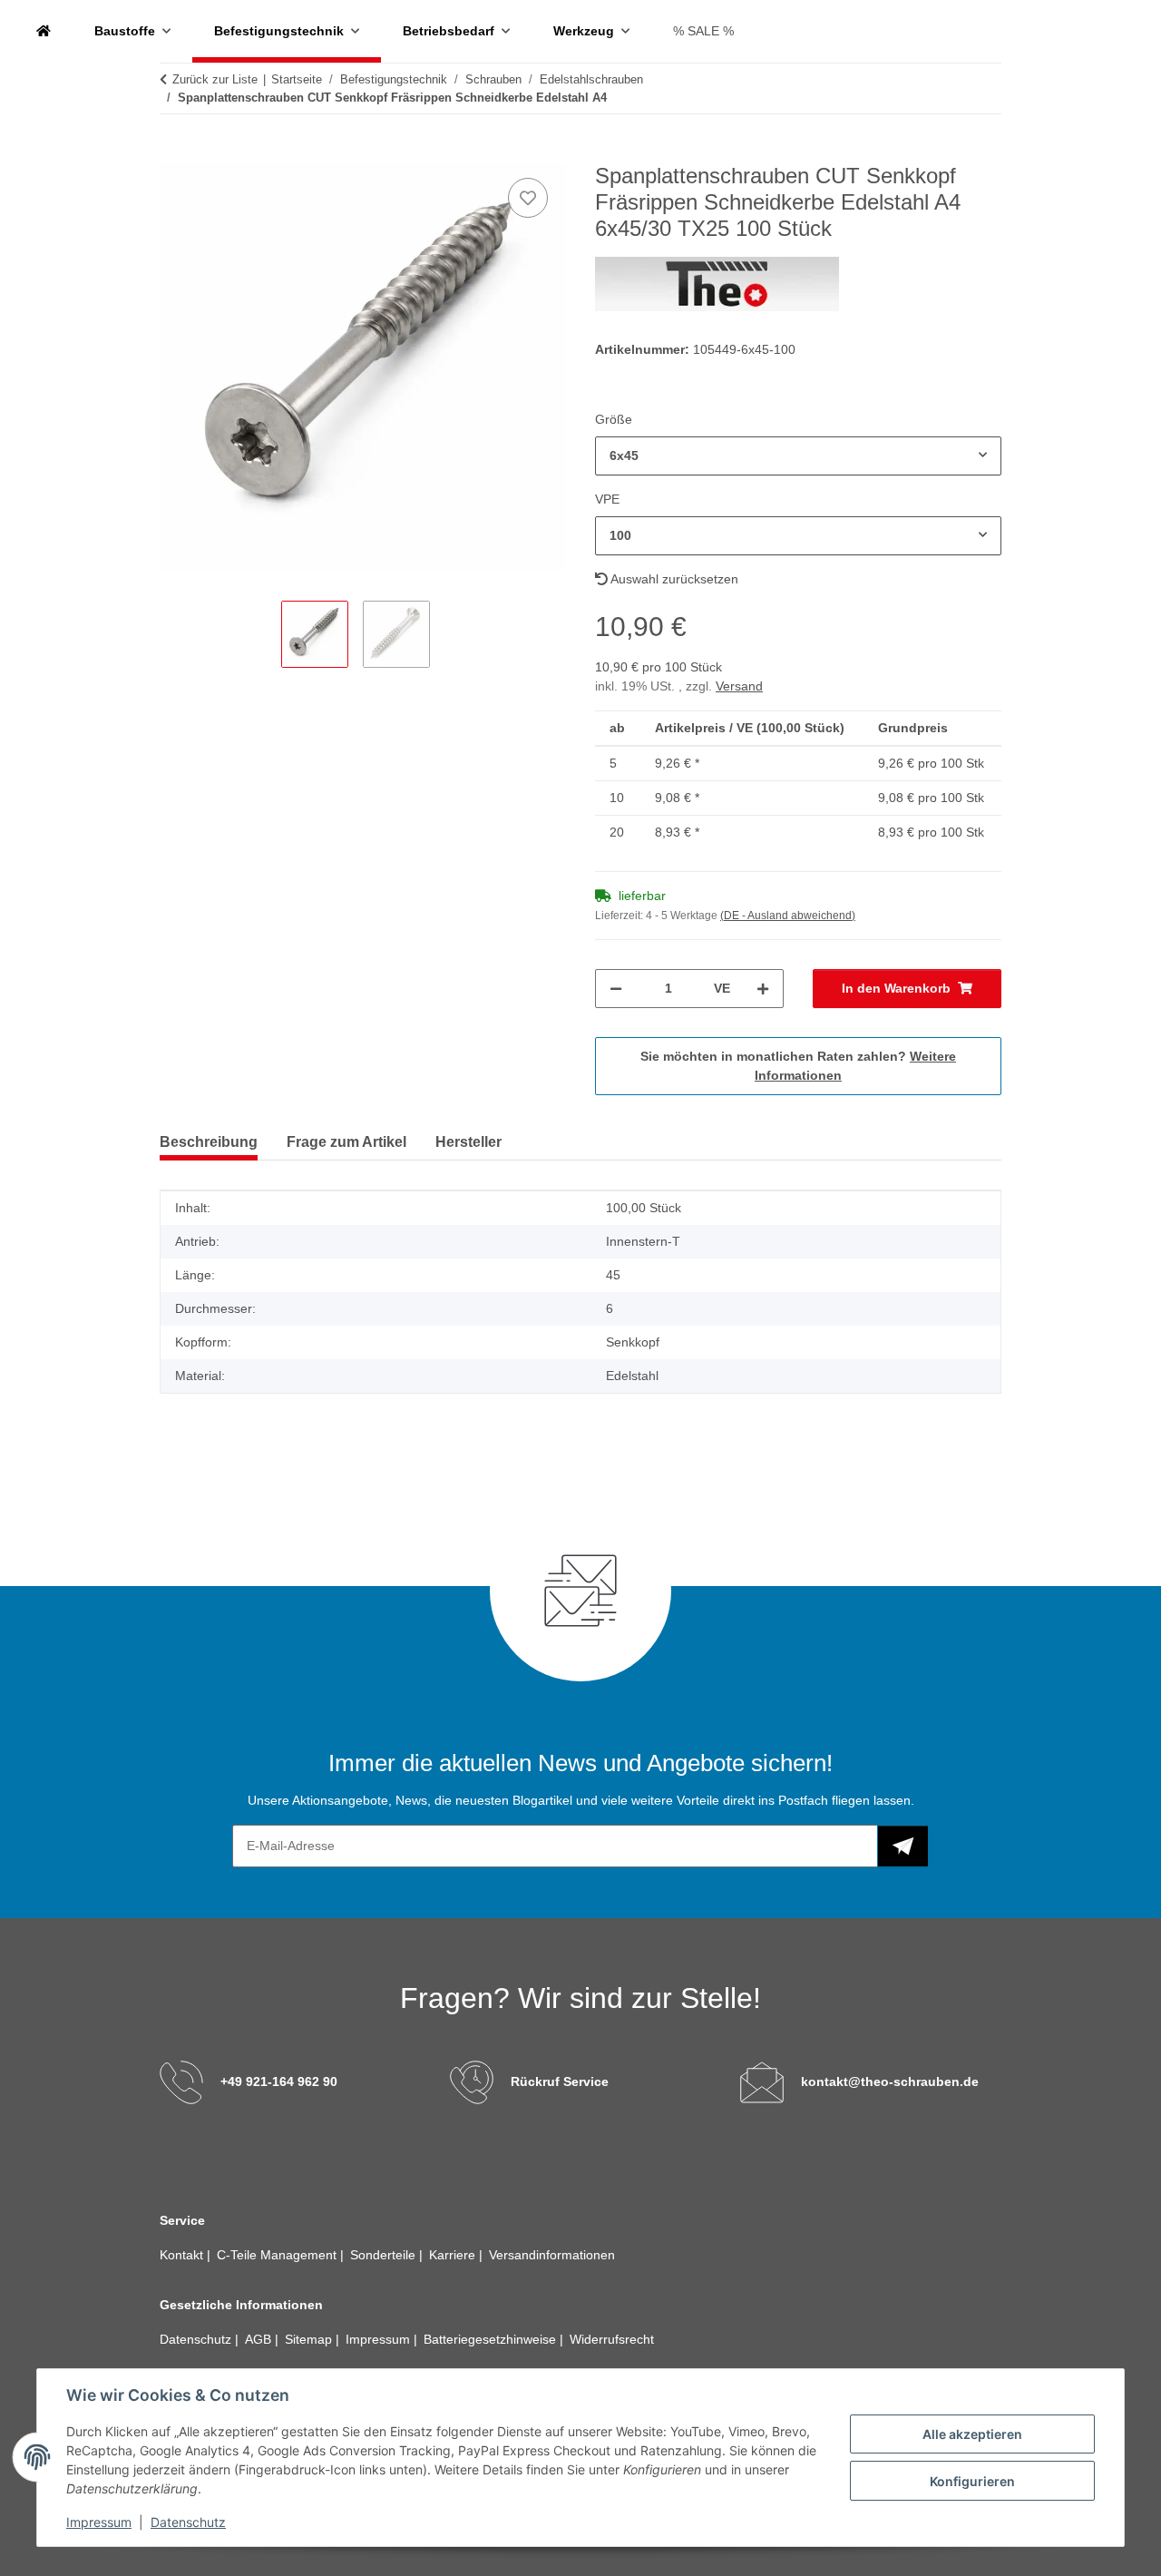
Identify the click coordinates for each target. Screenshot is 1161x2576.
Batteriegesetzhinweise (492, 2339)
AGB (260, 2339)
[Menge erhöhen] (763, 989)
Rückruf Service (560, 2081)
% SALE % (703, 31)
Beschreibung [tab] (209, 1142)
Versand (739, 686)
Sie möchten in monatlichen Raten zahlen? (798, 1066)
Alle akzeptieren (972, 2434)
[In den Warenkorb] (174, 153)
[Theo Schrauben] (44, 31)
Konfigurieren (972, 2481)
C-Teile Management (278, 2255)
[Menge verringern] (616, 989)
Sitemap (310, 2339)
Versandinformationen (552, 2255)
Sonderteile (385, 2255)
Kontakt (183, 2255)
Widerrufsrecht (612, 2339)
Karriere (454, 2255)
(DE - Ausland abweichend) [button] (788, 916)
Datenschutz (188, 2522)
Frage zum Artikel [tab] (346, 1142)
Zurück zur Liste (215, 79)
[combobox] (798, 456)
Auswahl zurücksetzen (673, 579)
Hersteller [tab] (468, 1142)
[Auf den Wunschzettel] (528, 198)
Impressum (99, 2522)
